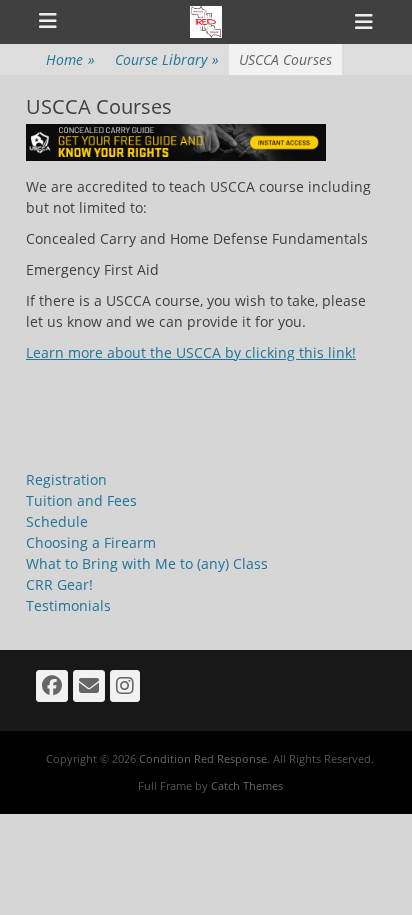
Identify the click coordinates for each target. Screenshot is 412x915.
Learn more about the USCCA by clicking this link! (191, 352)
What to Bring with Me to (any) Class (147, 563)
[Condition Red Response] (206, 22)
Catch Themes (247, 785)
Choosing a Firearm (91, 542)
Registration (66, 479)
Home (70, 59)
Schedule (57, 521)
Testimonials (68, 605)
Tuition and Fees (81, 500)
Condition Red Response (203, 758)
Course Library (167, 59)
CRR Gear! (59, 584)
